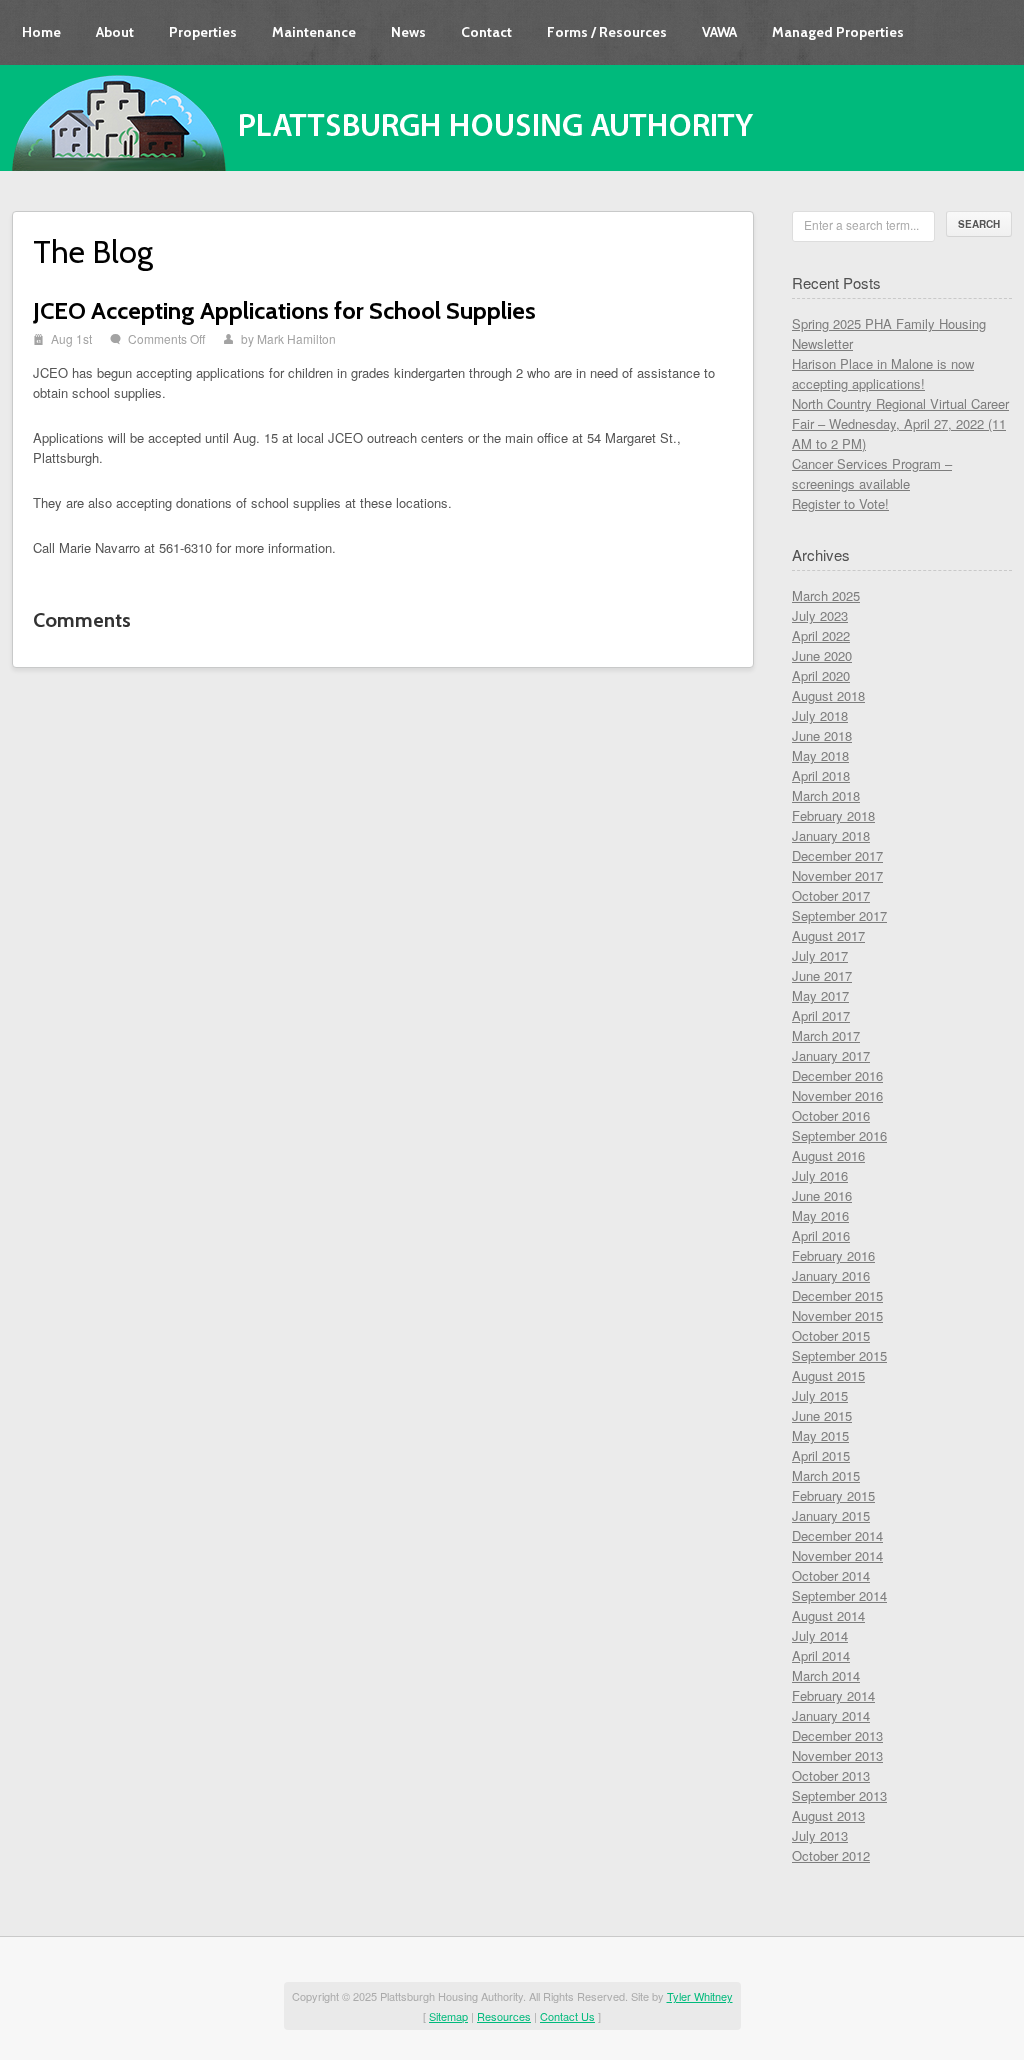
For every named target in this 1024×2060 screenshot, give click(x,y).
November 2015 (837, 1315)
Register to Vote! (840, 503)
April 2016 (821, 1235)
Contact (486, 32)
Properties (203, 32)
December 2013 (837, 1735)
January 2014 (831, 1715)
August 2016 (828, 1155)
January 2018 (831, 835)
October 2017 (831, 895)
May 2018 (820, 755)
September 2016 (839, 1135)
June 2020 (822, 655)
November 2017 (837, 875)
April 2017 (821, 1015)
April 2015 (821, 1455)
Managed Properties (838, 32)
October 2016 (831, 1115)
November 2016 (837, 1095)
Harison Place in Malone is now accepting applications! (883, 373)
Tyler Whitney (700, 1996)
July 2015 (820, 1395)
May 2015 (820, 1435)
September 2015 (839, 1355)
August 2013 (828, 1815)
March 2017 (826, 1035)
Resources (504, 2016)
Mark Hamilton (296, 338)
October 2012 (831, 1855)
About (115, 32)
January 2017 (831, 1055)
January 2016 (831, 1275)
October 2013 (831, 1775)
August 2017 (828, 935)
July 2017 (820, 955)
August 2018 (828, 695)
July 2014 (820, 1635)
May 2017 (820, 995)
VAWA (719, 32)
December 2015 (837, 1295)
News (408, 32)
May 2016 (820, 1215)
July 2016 (820, 1175)
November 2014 (837, 1555)
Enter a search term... (861, 224)
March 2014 (826, 1675)
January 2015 (831, 1515)
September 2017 (839, 915)
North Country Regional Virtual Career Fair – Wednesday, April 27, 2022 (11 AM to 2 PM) (900, 423)
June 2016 (822, 1195)
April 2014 (821, 1655)
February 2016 (833, 1255)
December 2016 (837, 1075)
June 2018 (822, 735)
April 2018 (821, 775)
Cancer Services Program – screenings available (872, 473)
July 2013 (820, 1835)
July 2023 (820, 615)
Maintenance (314, 32)
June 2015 (822, 1415)
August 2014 (828, 1615)
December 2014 (837, 1535)
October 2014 (831, 1575)
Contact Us (567, 2016)
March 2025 (826, 595)
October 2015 (831, 1335)
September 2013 (839, 1795)
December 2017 (837, 855)
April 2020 (821, 675)
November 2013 (837, 1755)
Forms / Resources (607, 32)
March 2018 (826, 795)
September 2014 (839, 1595)
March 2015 (826, 1475)
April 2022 (821, 635)
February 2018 (833, 815)
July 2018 (820, 715)
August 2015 (828, 1375)
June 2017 (822, 975)
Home (41, 32)
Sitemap (448, 2016)
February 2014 (833, 1695)
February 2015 (833, 1495)
